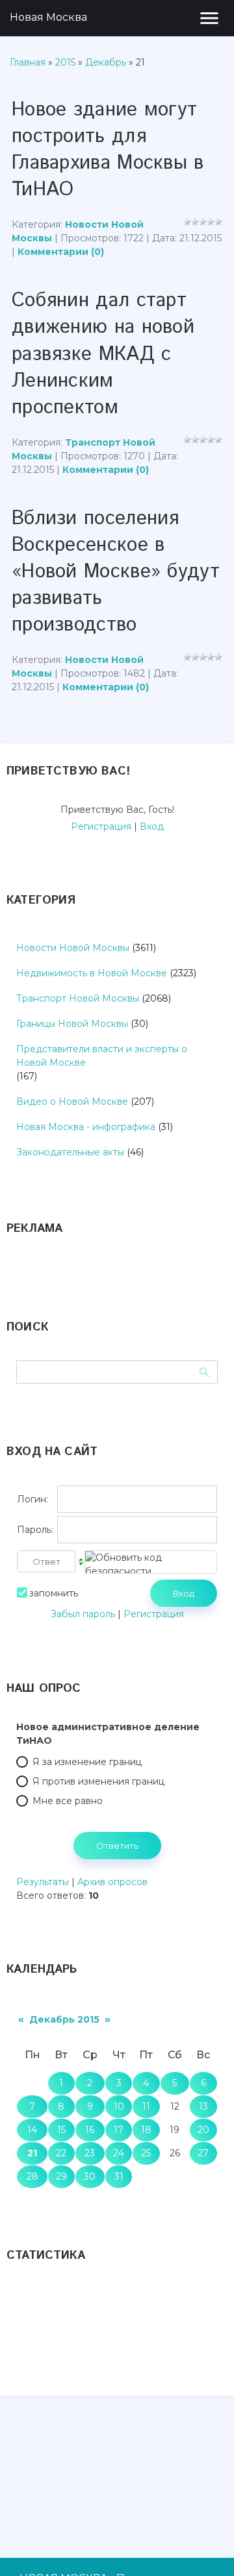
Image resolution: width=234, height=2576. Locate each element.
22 (61, 2153)
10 (119, 2106)
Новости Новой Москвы (73, 948)
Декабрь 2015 (64, 2019)
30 (90, 2176)
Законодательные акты (70, 1152)
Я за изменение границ (87, 1762)
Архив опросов (112, 1882)
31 (119, 2176)
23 (90, 2153)
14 (32, 2130)
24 (119, 2153)
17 (119, 2130)
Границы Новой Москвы (72, 1024)
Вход (152, 826)
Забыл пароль (83, 1614)
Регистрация (101, 826)
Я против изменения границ (98, 1781)
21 (32, 2153)
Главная (28, 62)
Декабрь (106, 62)
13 (203, 2106)
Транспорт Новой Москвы (78, 998)
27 (203, 2153)
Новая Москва (48, 17)
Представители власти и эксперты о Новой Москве (102, 1056)
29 (61, 2176)
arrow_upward (205, 2547)
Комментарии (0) (61, 252)
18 (146, 2130)
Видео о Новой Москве (72, 1101)
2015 (65, 62)
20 (203, 2130)
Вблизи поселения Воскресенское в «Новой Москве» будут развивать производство (116, 572)
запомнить (54, 1593)
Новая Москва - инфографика (86, 1127)
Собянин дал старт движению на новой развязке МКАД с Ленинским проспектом (103, 354)
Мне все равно (68, 1801)
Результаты (43, 1882)
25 (146, 2153)
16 (90, 2130)
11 (146, 2106)
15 (61, 2130)
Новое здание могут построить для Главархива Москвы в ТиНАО (108, 150)
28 (32, 2176)
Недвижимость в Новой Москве (92, 973)
